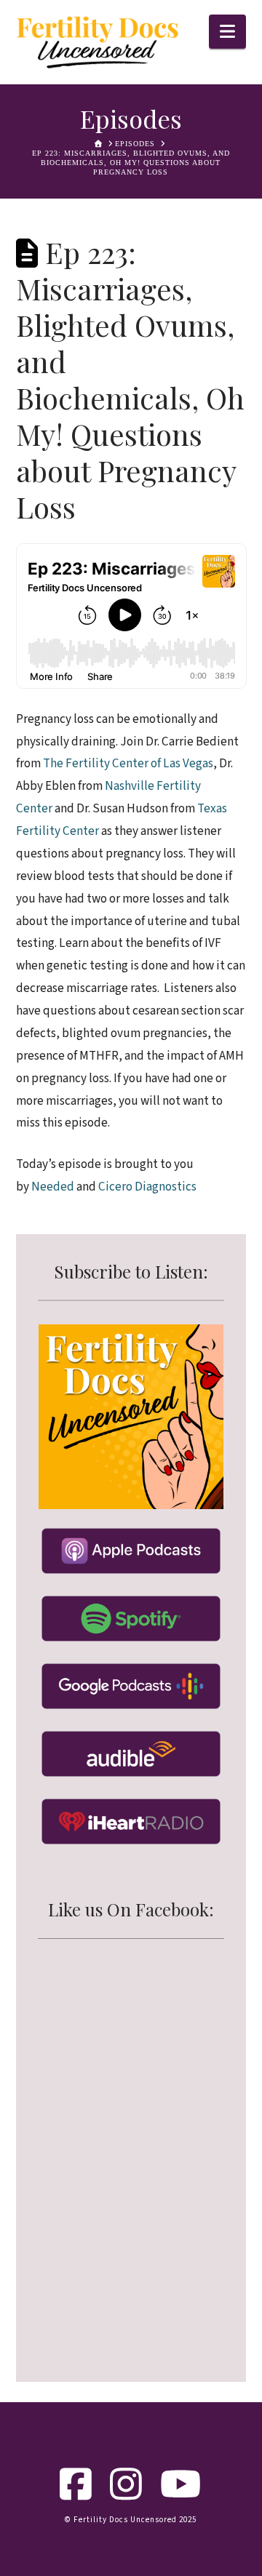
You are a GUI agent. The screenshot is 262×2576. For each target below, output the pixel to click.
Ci (104, 1187)
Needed (53, 1187)
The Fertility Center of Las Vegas (128, 763)
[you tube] (181, 2495)
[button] (227, 32)
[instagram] (126, 2495)
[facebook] (76, 2495)
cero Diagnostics (153, 1187)
